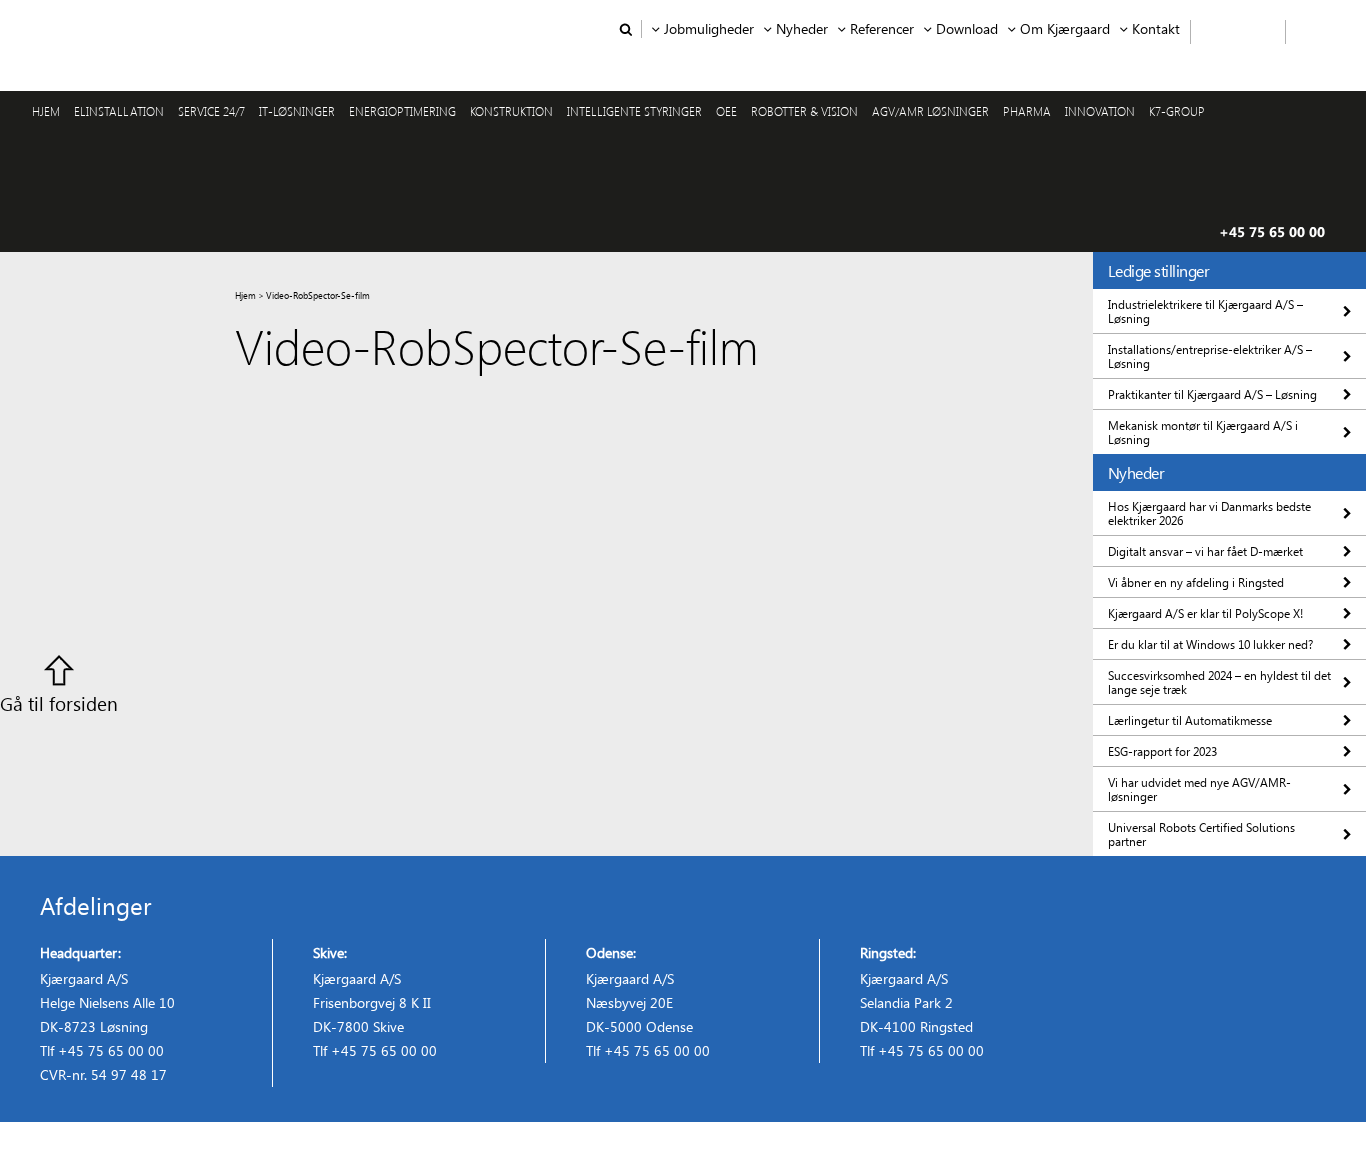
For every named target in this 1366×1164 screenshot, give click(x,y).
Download (967, 29)
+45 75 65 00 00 (1272, 231)
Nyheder (802, 29)
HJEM (46, 111)
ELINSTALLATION (119, 111)
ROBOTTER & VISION (804, 111)
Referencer (882, 29)
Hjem (245, 295)
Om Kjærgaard (1065, 29)
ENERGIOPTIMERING (402, 111)
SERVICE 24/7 (211, 111)
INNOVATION (1100, 111)
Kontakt (1156, 29)
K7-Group (1177, 111)
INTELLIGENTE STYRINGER (634, 111)
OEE (726, 111)
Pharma (1027, 111)
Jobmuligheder (709, 29)
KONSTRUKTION (511, 111)
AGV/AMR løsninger (930, 111)
